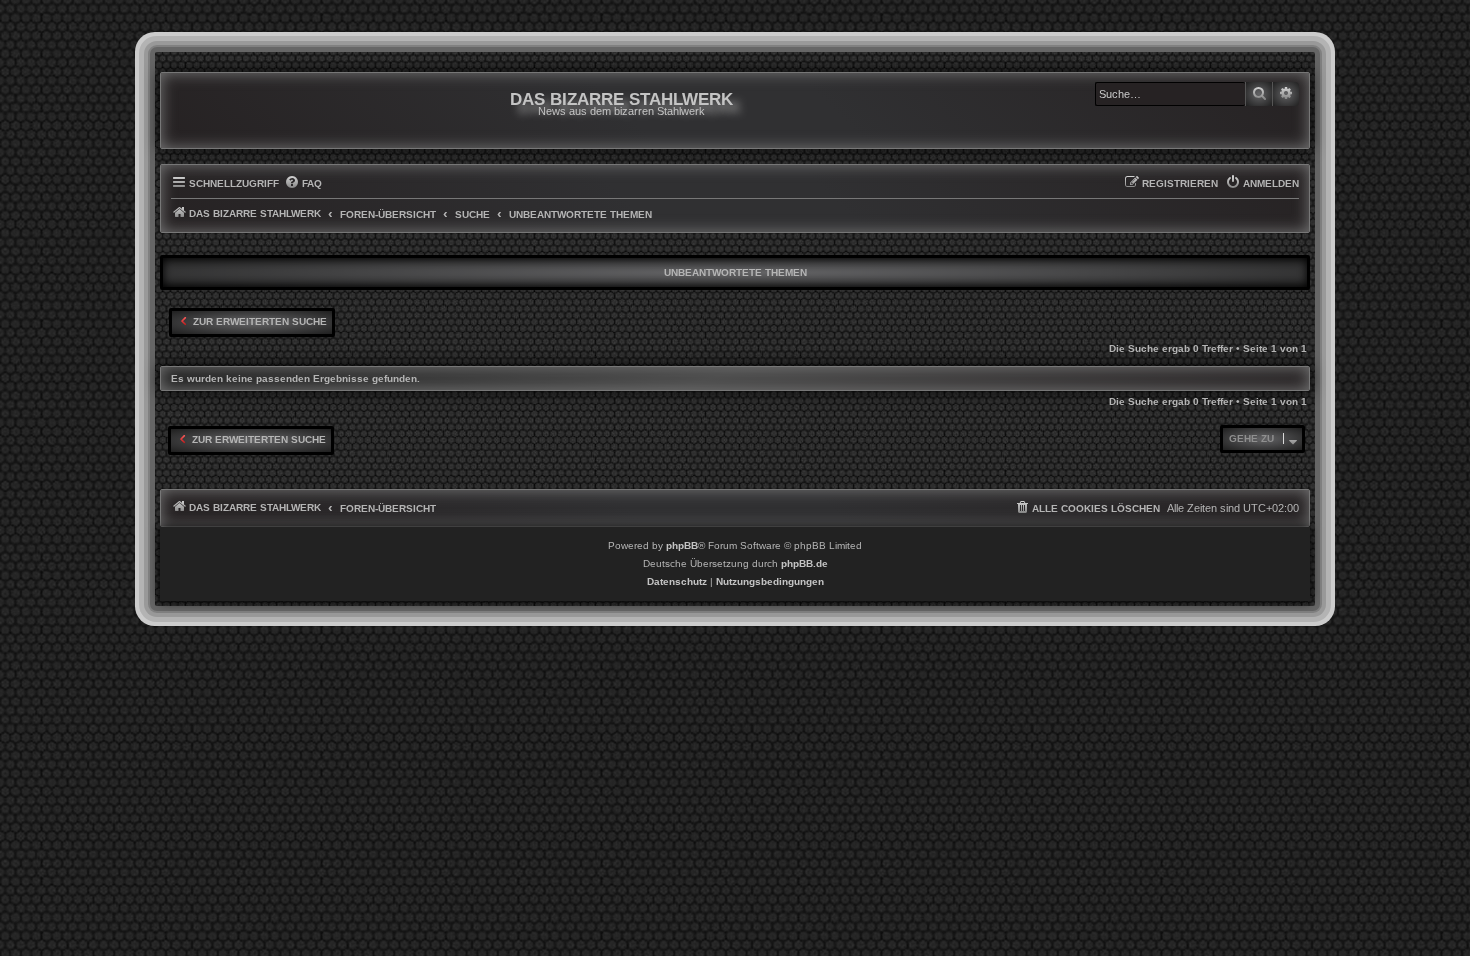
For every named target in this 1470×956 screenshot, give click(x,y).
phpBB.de (804, 563)
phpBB (682, 545)
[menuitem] (303, 184)
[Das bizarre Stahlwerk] (252, 110)
